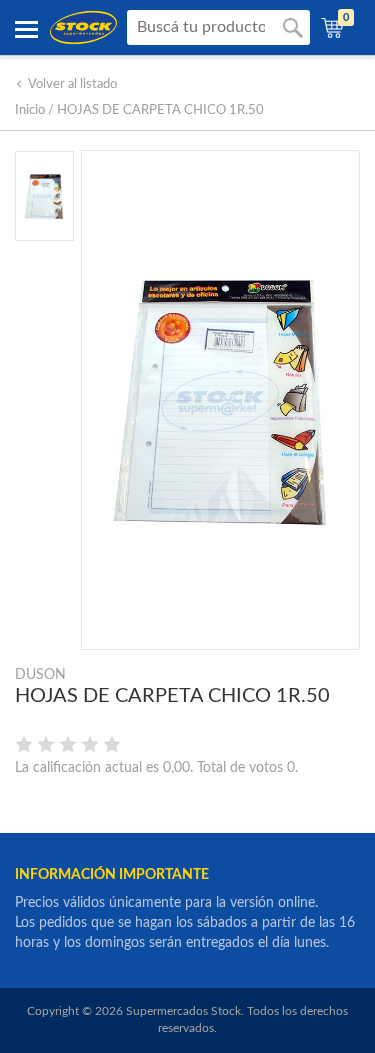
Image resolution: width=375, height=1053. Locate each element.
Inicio (30, 110)
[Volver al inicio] (83, 27)
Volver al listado (72, 84)
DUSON (40, 675)
